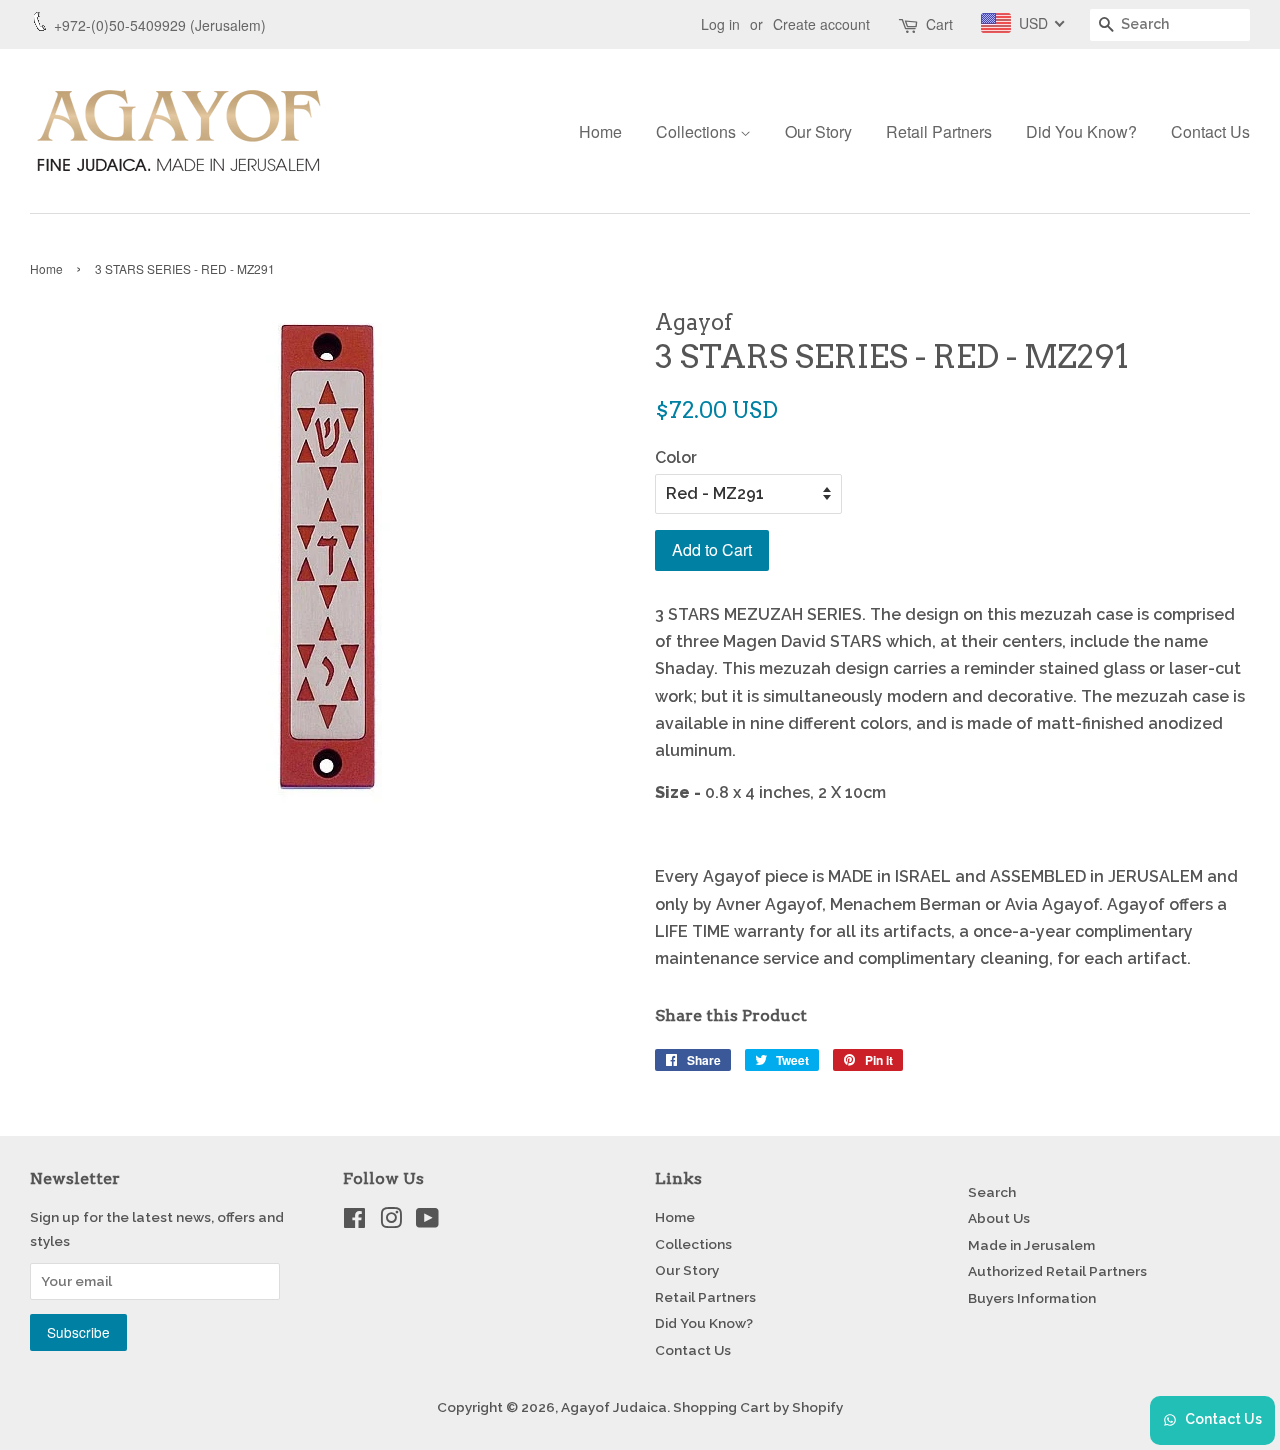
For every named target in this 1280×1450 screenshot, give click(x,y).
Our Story (818, 131)
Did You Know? (1081, 131)
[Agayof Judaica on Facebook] (354, 1222)
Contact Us (1210, 131)
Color (676, 457)
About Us (999, 1218)
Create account (821, 24)
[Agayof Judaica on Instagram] (391, 1222)
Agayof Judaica (614, 1407)
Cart (939, 24)
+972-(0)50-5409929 (120, 25)
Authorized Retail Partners (1057, 1271)
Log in (720, 24)
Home (600, 131)
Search (992, 1192)
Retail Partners (939, 131)
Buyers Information (1032, 1298)
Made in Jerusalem (1031, 1245)
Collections (698, 131)
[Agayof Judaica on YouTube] (427, 1222)
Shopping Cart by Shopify (758, 1407)
